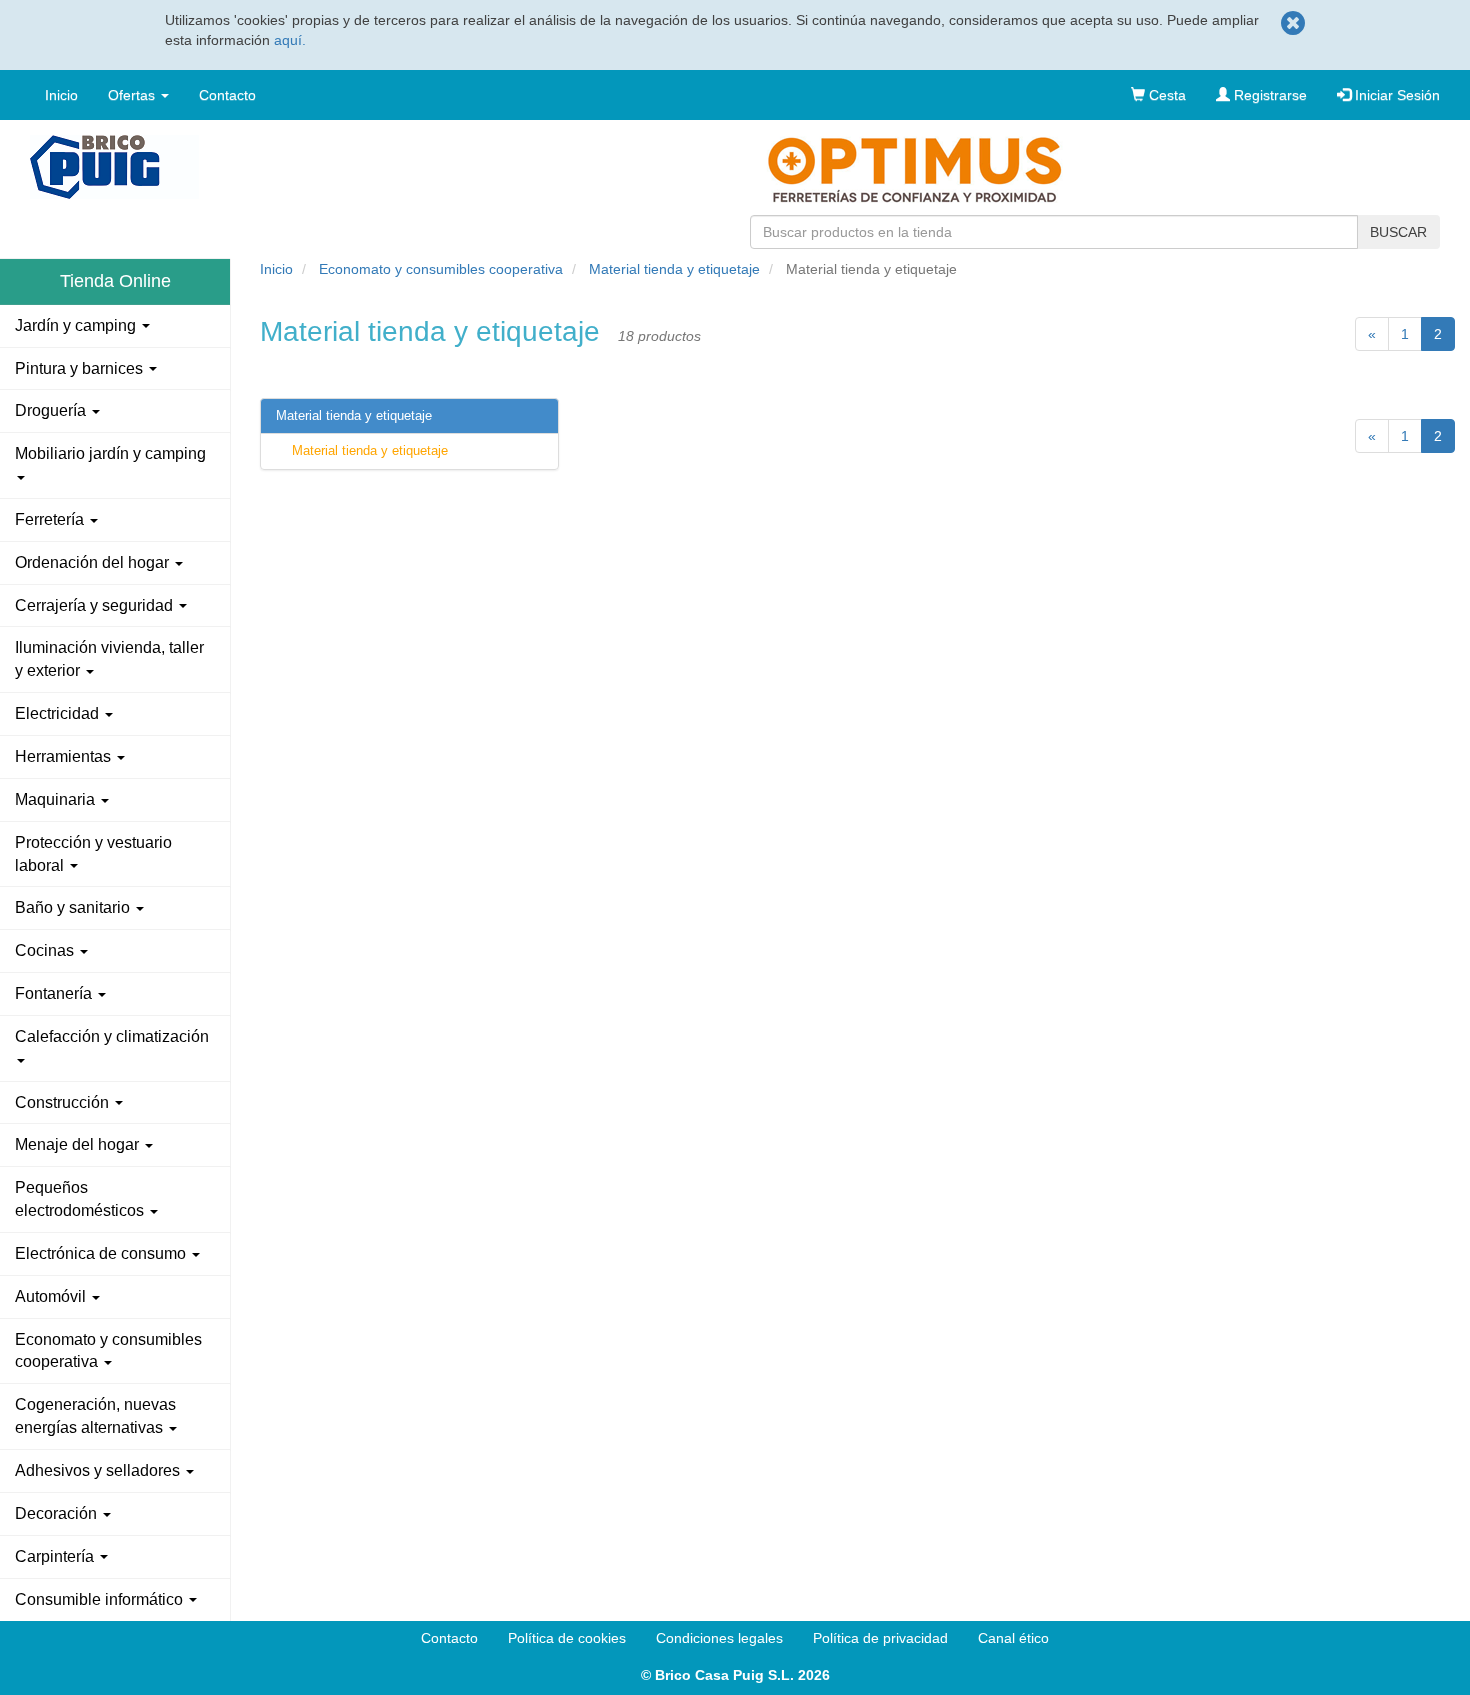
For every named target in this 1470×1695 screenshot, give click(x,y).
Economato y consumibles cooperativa (441, 269)
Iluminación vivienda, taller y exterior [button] (109, 659)
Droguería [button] (52, 410)
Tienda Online (115, 281)
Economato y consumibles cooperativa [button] (108, 1351)
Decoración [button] (58, 1513)
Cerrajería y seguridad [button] (96, 605)
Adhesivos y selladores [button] (99, 1470)
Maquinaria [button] (57, 799)
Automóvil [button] (52, 1296)
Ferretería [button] (51, 519)
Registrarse (1268, 95)
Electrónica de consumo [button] (102, 1253)
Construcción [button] (64, 1102)
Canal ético (1013, 1638)
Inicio (61, 95)
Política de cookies (567, 1638)
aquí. (290, 40)
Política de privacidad (880, 1638)
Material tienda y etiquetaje (674, 269)
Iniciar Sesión (1395, 95)
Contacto (227, 95)
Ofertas (133, 95)
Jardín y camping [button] (77, 325)
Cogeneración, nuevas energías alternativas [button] (95, 1416)
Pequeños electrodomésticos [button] (81, 1199)
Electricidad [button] (59, 713)
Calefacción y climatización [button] (112, 1036)
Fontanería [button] (55, 993)
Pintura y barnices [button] (81, 368)
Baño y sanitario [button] (74, 907)
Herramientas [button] (65, 756)
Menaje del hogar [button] (79, 1144)
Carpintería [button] (56, 1556)
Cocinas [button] (46, 950)
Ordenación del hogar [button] (94, 562)
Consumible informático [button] (101, 1599)
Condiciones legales (719, 1638)
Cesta (1165, 95)
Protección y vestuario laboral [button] (93, 854)
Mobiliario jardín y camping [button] (110, 453)
